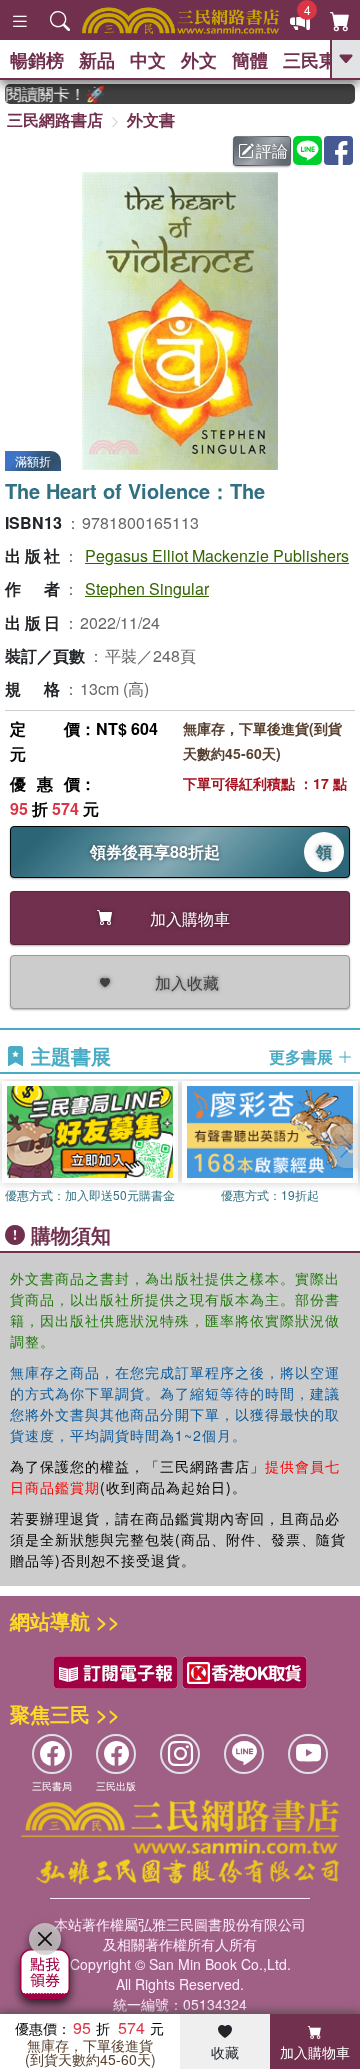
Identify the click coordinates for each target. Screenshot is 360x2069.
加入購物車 (315, 2052)
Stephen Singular (147, 588)
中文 (148, 60)
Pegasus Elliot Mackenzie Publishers (217, 555)
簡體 (250, 60)
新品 (97, 60)
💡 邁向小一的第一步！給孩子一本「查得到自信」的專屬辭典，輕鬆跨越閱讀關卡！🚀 (47, 94)
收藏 (225, 2052)
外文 (199, 60)
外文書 (151, 119)
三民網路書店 (55, 119)
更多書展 (303, 1057)
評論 (272, 150)
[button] (345, 1146)
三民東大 (319, 60)
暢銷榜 (37, 60)
